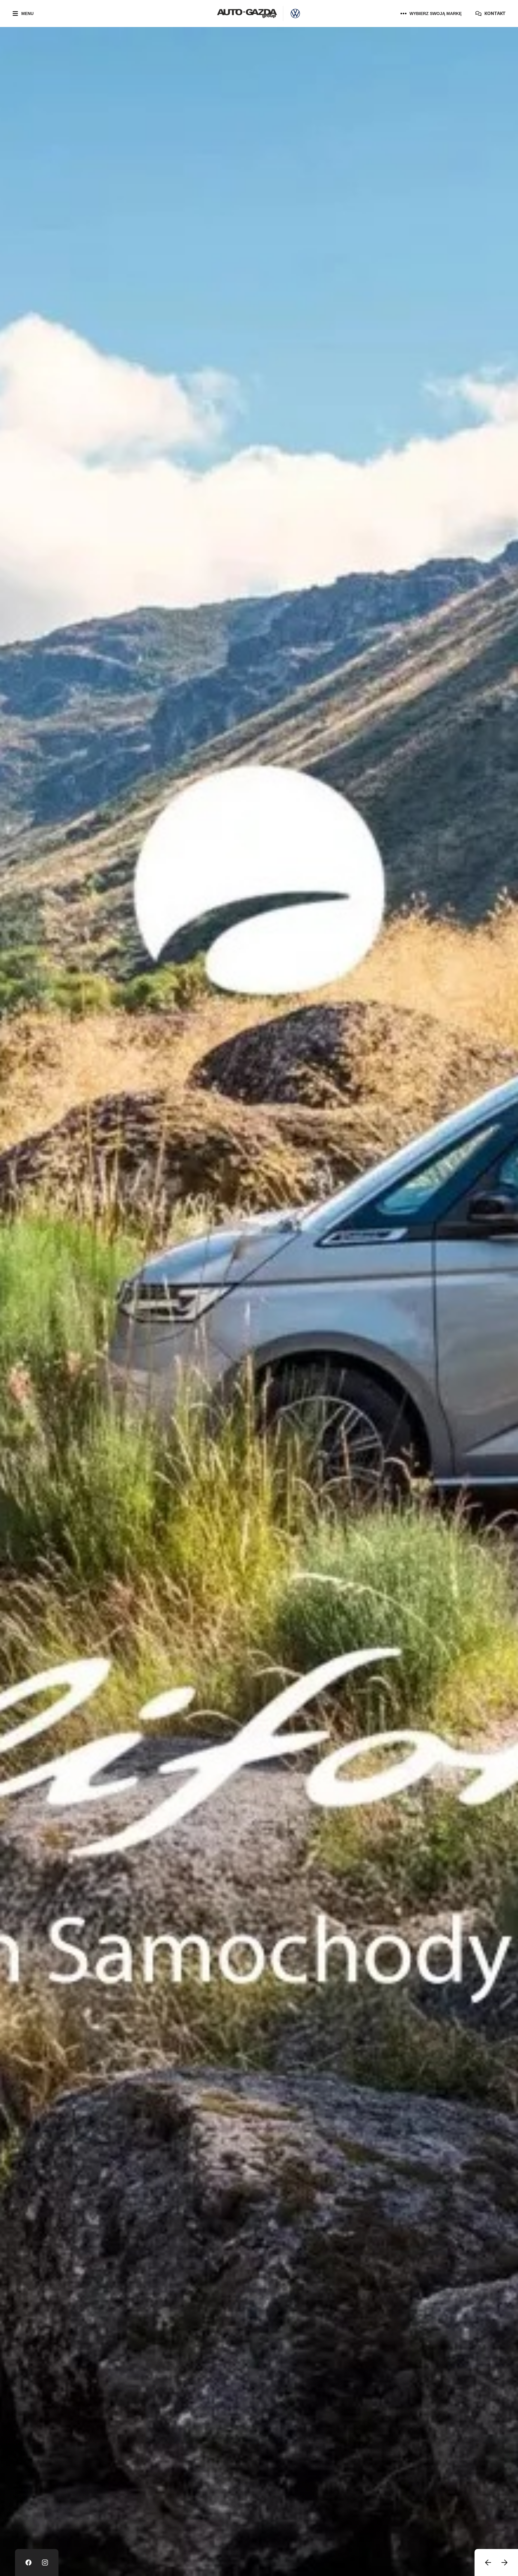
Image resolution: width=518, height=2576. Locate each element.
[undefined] (488, 2563)
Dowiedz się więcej (50, 112)
